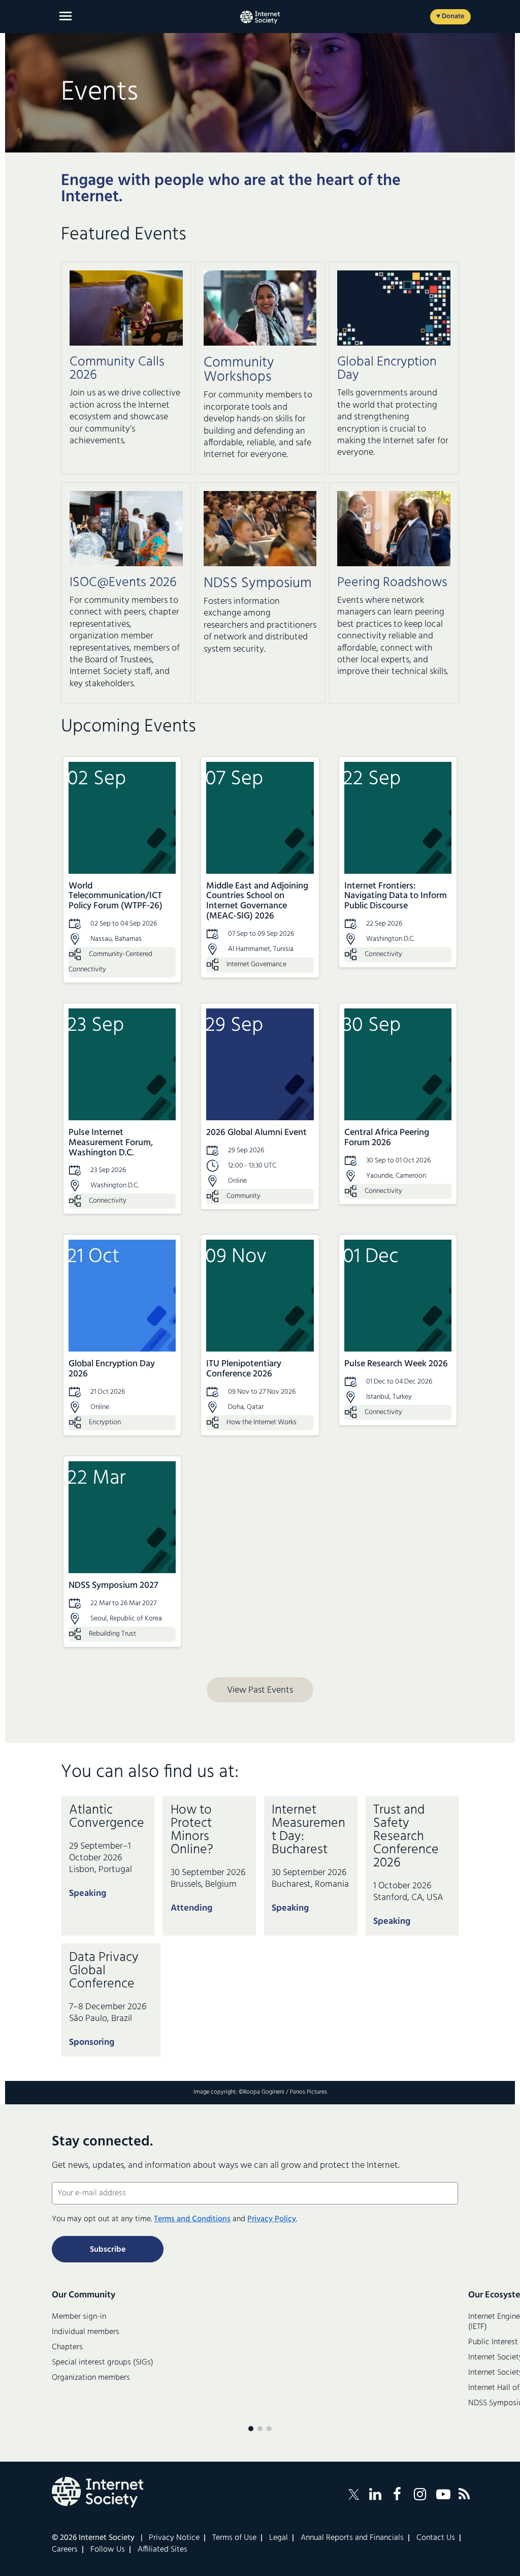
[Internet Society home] (260, 17)
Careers (65, 2550)
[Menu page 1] (251, 2429)
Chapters (67, 2347)
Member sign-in (79, 2317)
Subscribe (108, 2250)
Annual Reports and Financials (352, 2538)
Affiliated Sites (162, 2550)
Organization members (91, 2378)
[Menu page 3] (269, 2429)
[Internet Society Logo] (97, 2492)
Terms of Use (234, 2538)
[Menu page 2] (260, 2429)
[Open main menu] (66, 16)
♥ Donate (450, 17)
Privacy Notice (174, 2538)
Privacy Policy (272, 2219)
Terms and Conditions (192, 2219)
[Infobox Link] (126, 404)
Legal (279, 2538)
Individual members (86, 2332)
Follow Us (108, 2550)
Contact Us (436, 2538)
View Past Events (260, 1690)
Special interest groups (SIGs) (103, 2363)
